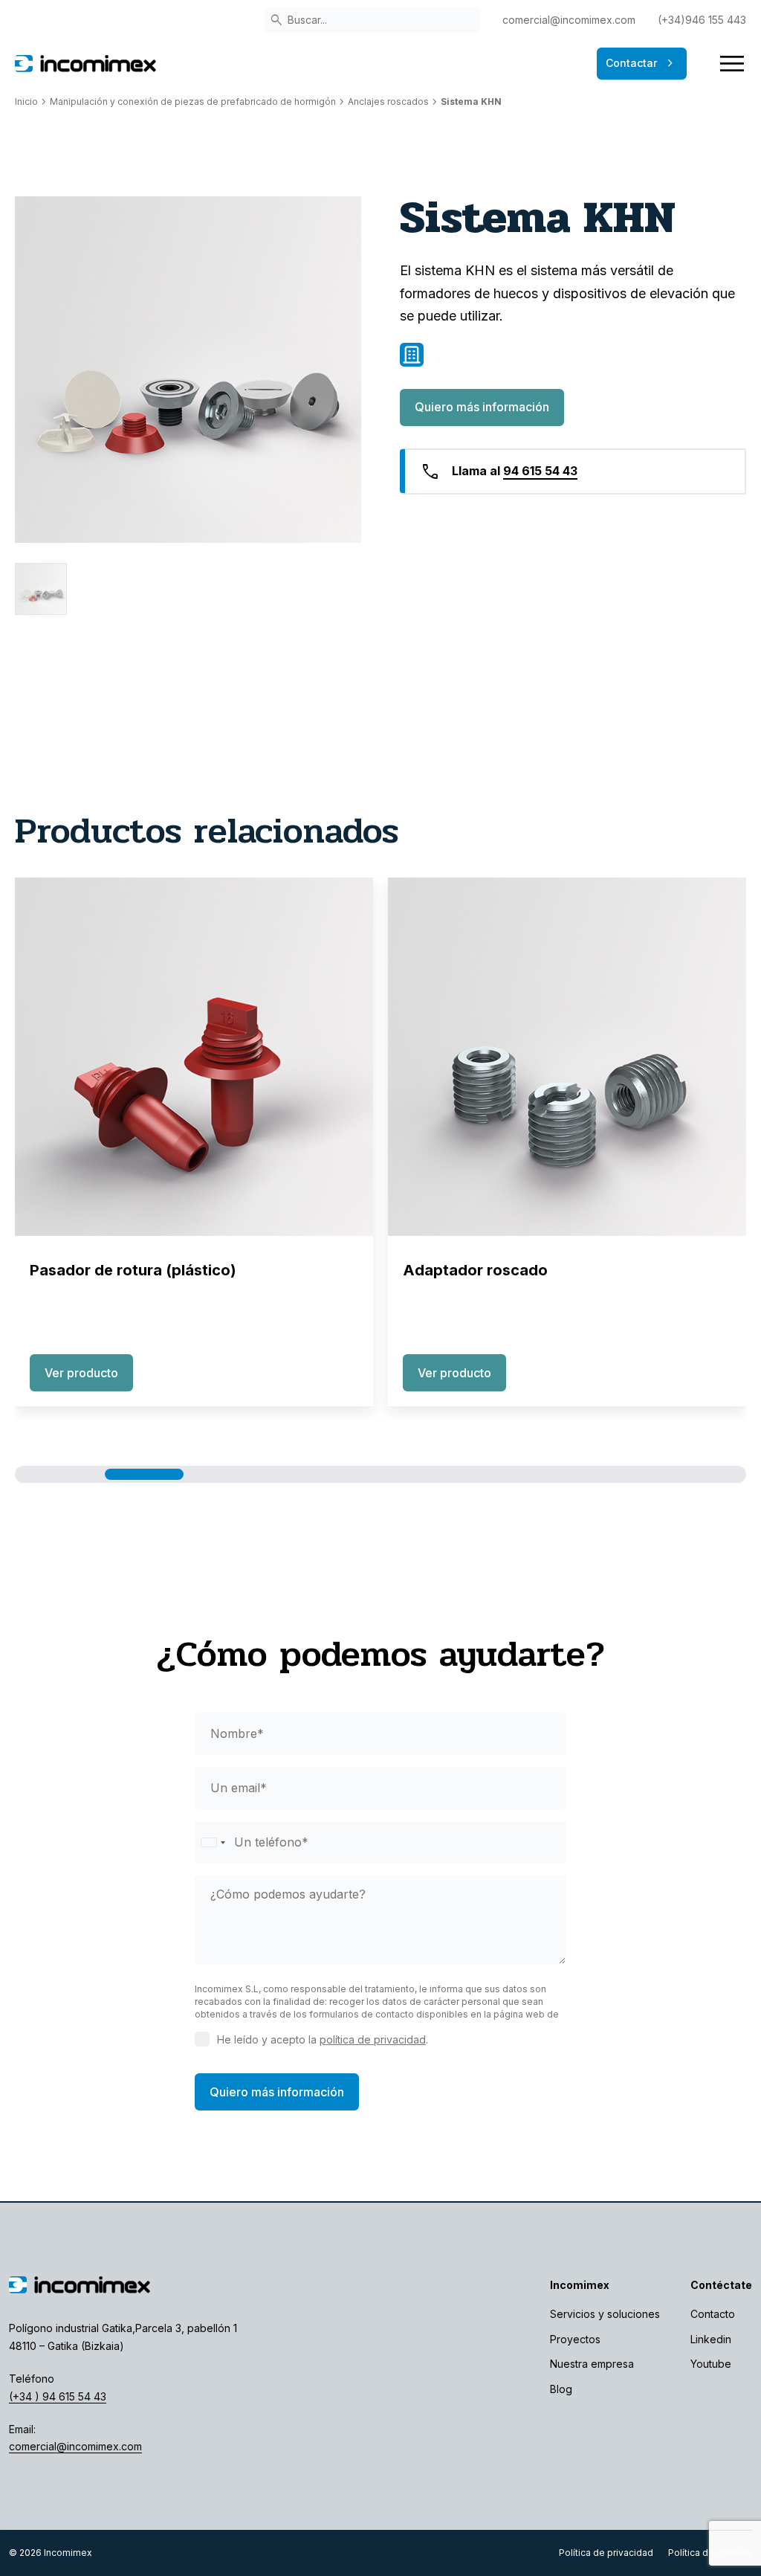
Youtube (711, 2364)
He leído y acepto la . (323, 2039)
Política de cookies (710, 2553)
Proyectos (575, 2339)
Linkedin (711, 2339)
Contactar (642, 63)
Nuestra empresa (592, 2364)
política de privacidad (373, 2039)
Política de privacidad (606, 2553)
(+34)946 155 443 (702, 20)
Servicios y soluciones (605, 2314)
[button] (65, 1474)
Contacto (713, 2314)
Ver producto (81, 1373)
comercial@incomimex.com (569, 20)
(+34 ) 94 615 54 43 (58, 2396)
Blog (561, 2389)
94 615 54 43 (540, 471)
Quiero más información (482, 407)
